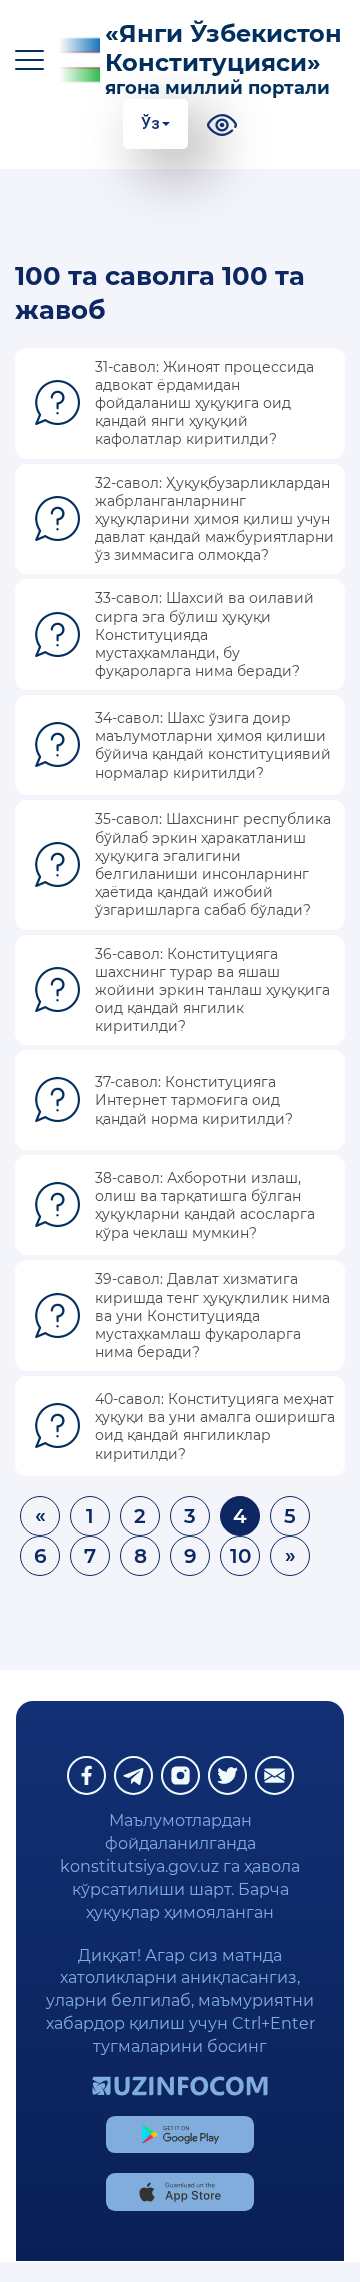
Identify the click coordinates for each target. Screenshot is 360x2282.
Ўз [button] (150, 123)
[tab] (180, 403)
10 (240, 1556)
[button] (180, 403)
